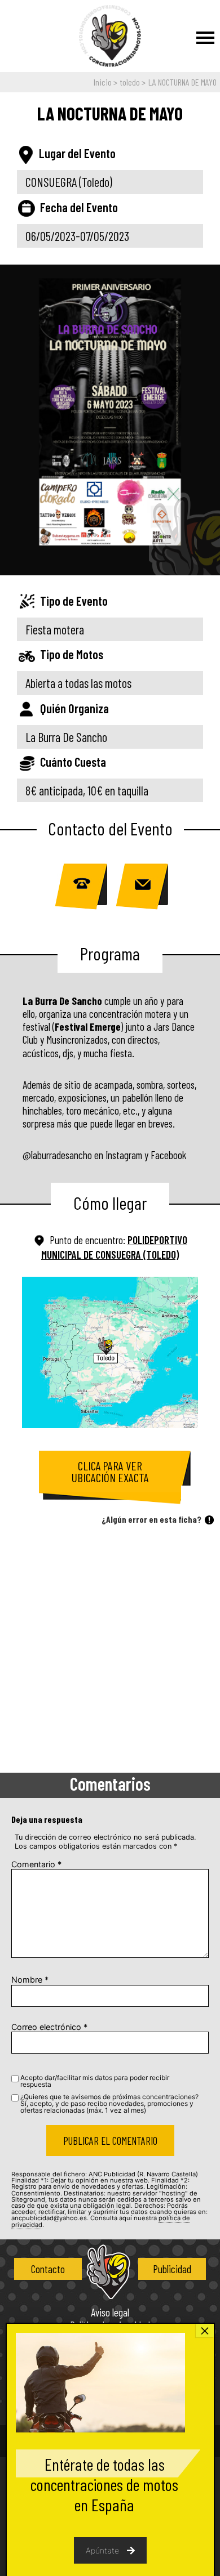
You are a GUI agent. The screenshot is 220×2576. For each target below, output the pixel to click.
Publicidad (172, 2269)
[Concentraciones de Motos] (110, 37)
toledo (130, 82)
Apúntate (102, 2550)
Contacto (48, 2269)
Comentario (36, 1864)
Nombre (30, 1980)
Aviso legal (110, 2313)
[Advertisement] (110, 1652)
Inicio (103, 82)
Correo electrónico (49, 2027)
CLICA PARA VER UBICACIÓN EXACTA (110, 1472)
